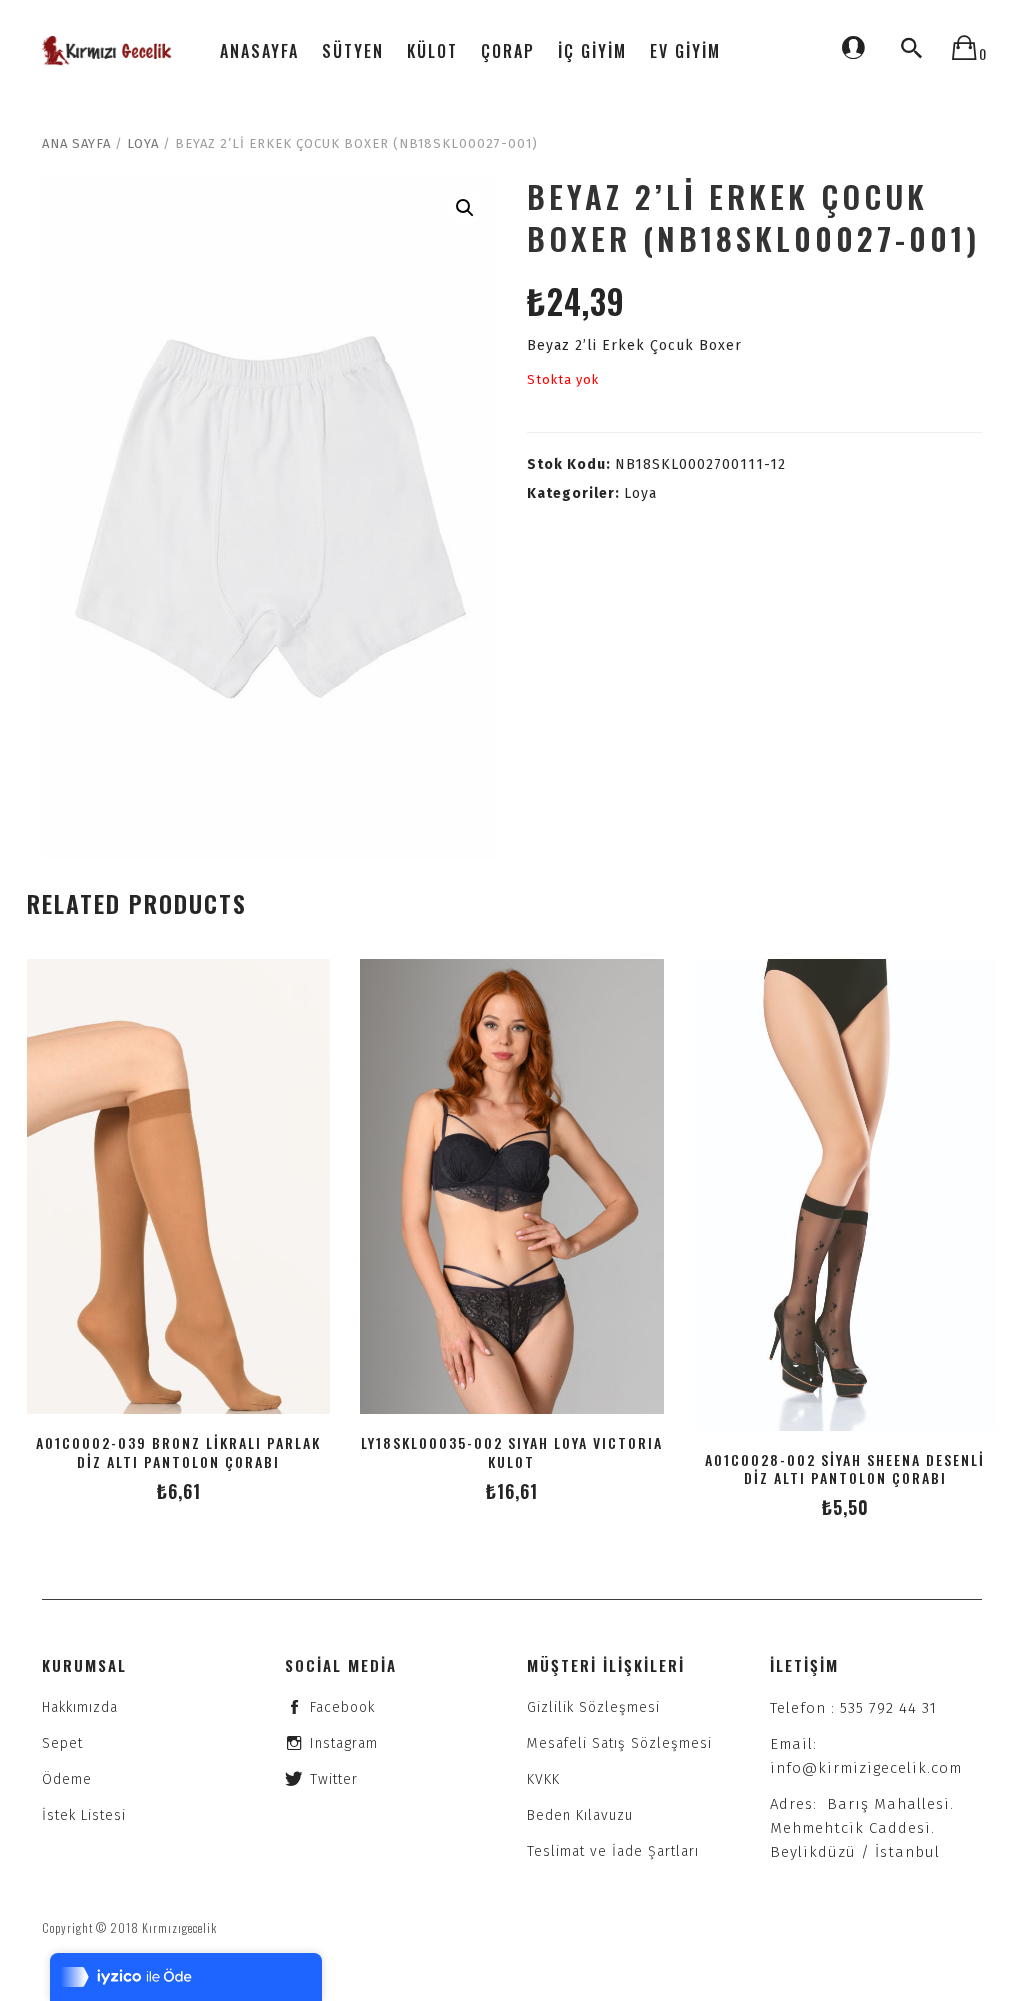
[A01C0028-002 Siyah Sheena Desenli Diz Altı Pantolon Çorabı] (845, 1195)
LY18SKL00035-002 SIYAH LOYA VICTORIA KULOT (512, 1452)
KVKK (543, 1779)
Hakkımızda (80, 1707)
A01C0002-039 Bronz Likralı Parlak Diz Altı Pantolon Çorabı (178, 1452)
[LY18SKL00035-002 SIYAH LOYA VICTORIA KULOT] (511, 1186)
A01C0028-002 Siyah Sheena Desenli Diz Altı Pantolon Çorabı (845, 1469)
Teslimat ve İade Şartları (613, 1851)
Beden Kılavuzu (580, 1815)
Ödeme (67, 1779)
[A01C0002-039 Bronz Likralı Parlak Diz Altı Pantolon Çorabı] (178, 1186)
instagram (344, 1743)
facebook (342, 1707)
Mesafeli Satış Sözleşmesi (619, 1743)
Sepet (62, 1743)
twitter (334, 1779)
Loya (143, 143)
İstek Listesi (84, 1815)
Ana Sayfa (76, 143)
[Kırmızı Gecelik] (108, 50)
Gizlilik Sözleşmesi (593, 1707)
